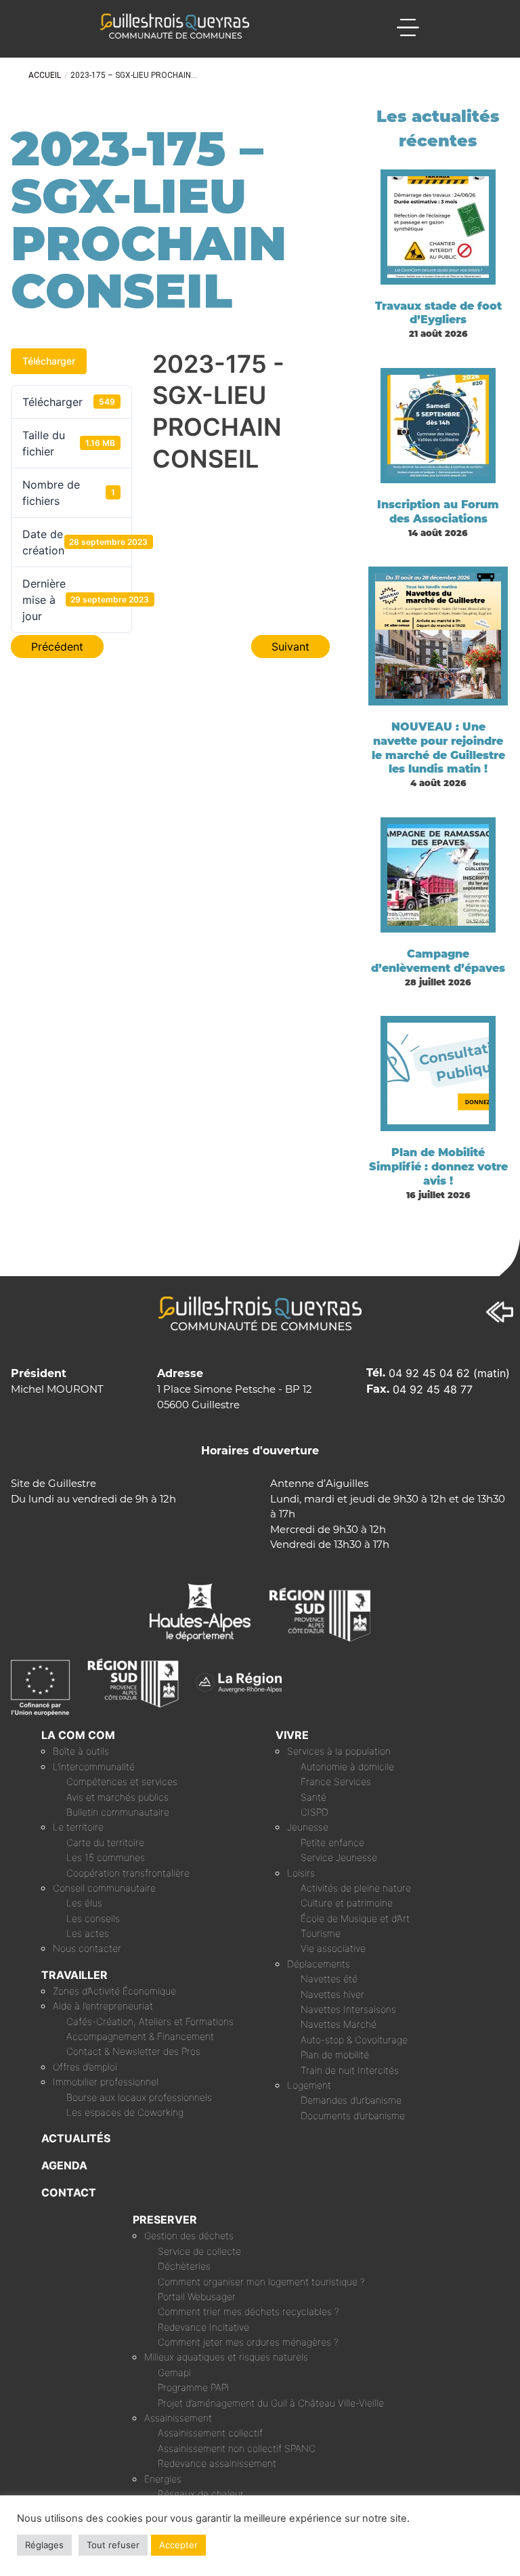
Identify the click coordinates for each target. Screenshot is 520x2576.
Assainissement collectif (210, 2433)
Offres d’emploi (85, 2067)
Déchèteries (184, 2266)
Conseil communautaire (104, 1888)
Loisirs (301, 1873)
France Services (336, 1781)
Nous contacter (87, 1948)
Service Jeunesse (339, 1857)
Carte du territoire (105, 1842)
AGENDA (64, 2165)
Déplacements (319, 1964)
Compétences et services (122, 1781)
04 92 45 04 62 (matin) (449, 1373)
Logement (309, 2085)
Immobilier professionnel (106, 2082)
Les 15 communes (106, 1857)
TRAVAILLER (74, 1975)
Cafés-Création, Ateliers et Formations (150, 2021)
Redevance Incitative (203, 2327)
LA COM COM (78, 1735)
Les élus (84, 1903)
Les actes (88, 1933)
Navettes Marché (339, 2024)
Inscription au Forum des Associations (438, 512)
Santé (313, 1797)
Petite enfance (332, 1842)
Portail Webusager (197, 2296)
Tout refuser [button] (113, 2545)
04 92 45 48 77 (433, 1389)
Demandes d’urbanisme (351, 2100)
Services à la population (339, 1751)
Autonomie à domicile (347, 1766)
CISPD (315, 1812)
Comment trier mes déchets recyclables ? (248, 2311)
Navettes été (329, 1979)
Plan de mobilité (335, 2054)
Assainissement (178, 2418)
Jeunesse (308, 1827)
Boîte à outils (81, 1751)
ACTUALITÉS (76, 2138)
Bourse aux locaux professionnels (139, 2097)
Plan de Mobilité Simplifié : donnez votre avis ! (438, 1167)
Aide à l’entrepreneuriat (103, 2006)
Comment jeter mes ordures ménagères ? (248, 2342)
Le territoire (78, 1827)
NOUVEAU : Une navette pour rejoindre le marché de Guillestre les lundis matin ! (438, 748)
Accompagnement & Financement (140, 2036)
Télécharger (49, 361)
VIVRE (292, 1735)
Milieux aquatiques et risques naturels (226, 2357)
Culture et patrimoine (347, 1903)
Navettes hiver (332, 1994)
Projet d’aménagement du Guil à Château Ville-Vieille (271, 2403)
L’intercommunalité (94, 1766)
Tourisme (321, 1933)
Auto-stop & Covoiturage (354, 2040)
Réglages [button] (44, 2545)
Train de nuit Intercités (350, 2070)
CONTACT (69, 2192)
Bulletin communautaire (118, 1812)
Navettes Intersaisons (348, 2009)
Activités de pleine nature (356, 1888)
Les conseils (93, 1918)
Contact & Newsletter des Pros (133, 2051)
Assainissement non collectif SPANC (237, 2448)
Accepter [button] (178, 2545)
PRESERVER (165, 2220)
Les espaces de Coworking (125, 2112)
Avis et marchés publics (117, 1797)
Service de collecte (199, 2251)
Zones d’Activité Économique (114, 1991)
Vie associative (333, 1948)
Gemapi (174, 2372)
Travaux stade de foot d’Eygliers (438, 313)
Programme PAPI (194, 2387)
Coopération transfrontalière (128, 1873)
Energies (163, 2479)
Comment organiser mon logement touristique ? (261, 2282)
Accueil (45, 75)
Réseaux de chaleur (201, 2494)
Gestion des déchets (189, 2235)
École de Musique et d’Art (355, 1918)
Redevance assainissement (217, 2463)
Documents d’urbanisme (353, 2115)
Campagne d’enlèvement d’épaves (438, 961)
